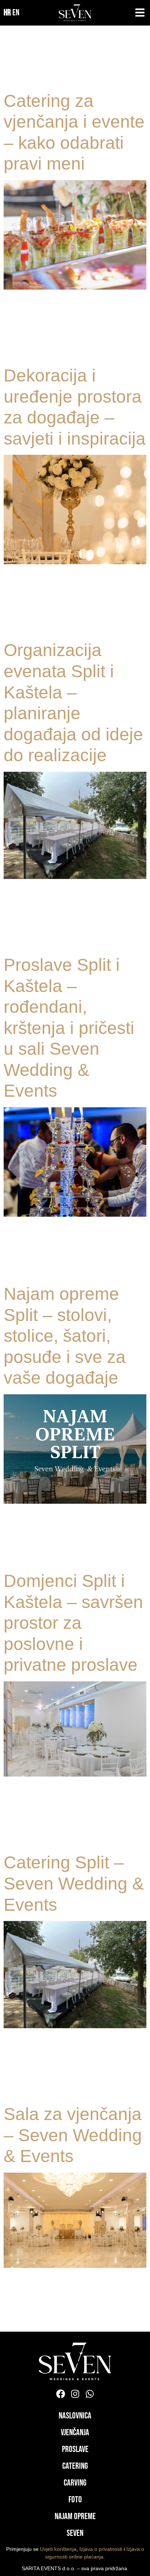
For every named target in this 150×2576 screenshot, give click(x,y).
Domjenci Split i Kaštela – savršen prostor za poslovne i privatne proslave (73, 1623)
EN (16, 13)
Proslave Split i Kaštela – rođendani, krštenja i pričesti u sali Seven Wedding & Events (69, 1028)
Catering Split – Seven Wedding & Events (74, 1883)
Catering (75, 2466)
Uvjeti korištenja (58, 2549)
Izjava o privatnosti (101, 2549)
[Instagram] (75, 2394)
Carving (75, 2483)
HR (7, 13)
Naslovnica (75, 2416)
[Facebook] (61, 2394)
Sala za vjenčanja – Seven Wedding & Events (73, 2135)
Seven (75, 2533)
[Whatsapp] (90, 2394)
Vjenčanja (75, 2432)
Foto (75, 2500)
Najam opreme (75, 2516)
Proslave (75, 2449)
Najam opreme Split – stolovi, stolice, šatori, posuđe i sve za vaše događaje (65, 1336)
